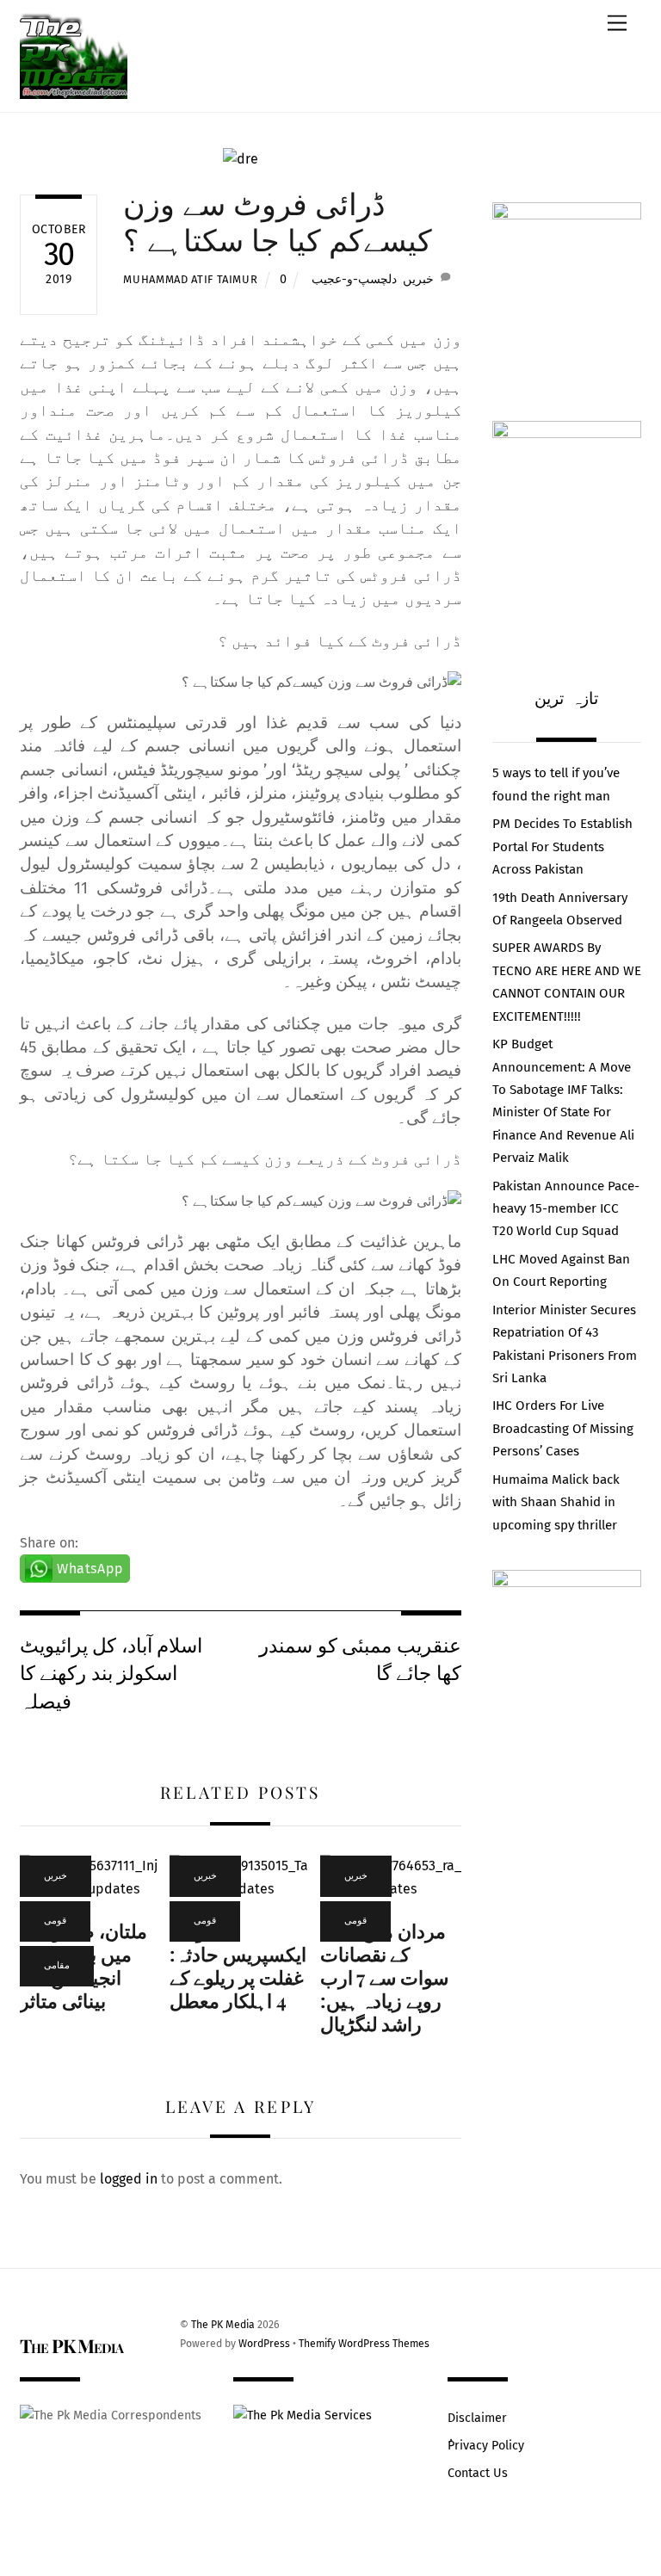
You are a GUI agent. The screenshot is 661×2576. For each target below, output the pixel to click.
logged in (129, 2179)
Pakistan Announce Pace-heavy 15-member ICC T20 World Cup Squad (566, 1209)
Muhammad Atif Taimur (190, 279)
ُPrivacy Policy (486, 2446)
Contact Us (478, 2473)
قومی (55, 1921)
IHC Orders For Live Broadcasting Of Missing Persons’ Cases (563, 1428)
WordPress (264, 2344)
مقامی (57, 1965)
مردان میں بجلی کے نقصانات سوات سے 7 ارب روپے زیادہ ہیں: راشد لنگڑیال (384, 1977)
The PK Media (223, 2325)
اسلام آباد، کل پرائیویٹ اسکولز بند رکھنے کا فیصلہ (111, 1672)
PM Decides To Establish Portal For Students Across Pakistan (562, 846)
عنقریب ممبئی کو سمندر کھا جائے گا (360, 1658)
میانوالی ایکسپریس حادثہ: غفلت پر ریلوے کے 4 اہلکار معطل (238, 1965)
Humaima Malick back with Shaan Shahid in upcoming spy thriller (556, 1502)
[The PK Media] (74, 90)
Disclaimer (477, 2418)
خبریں (418, 279)
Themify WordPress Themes (364, 2344)
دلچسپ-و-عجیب (354, 279)
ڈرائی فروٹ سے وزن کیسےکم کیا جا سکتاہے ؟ (278, 221)
